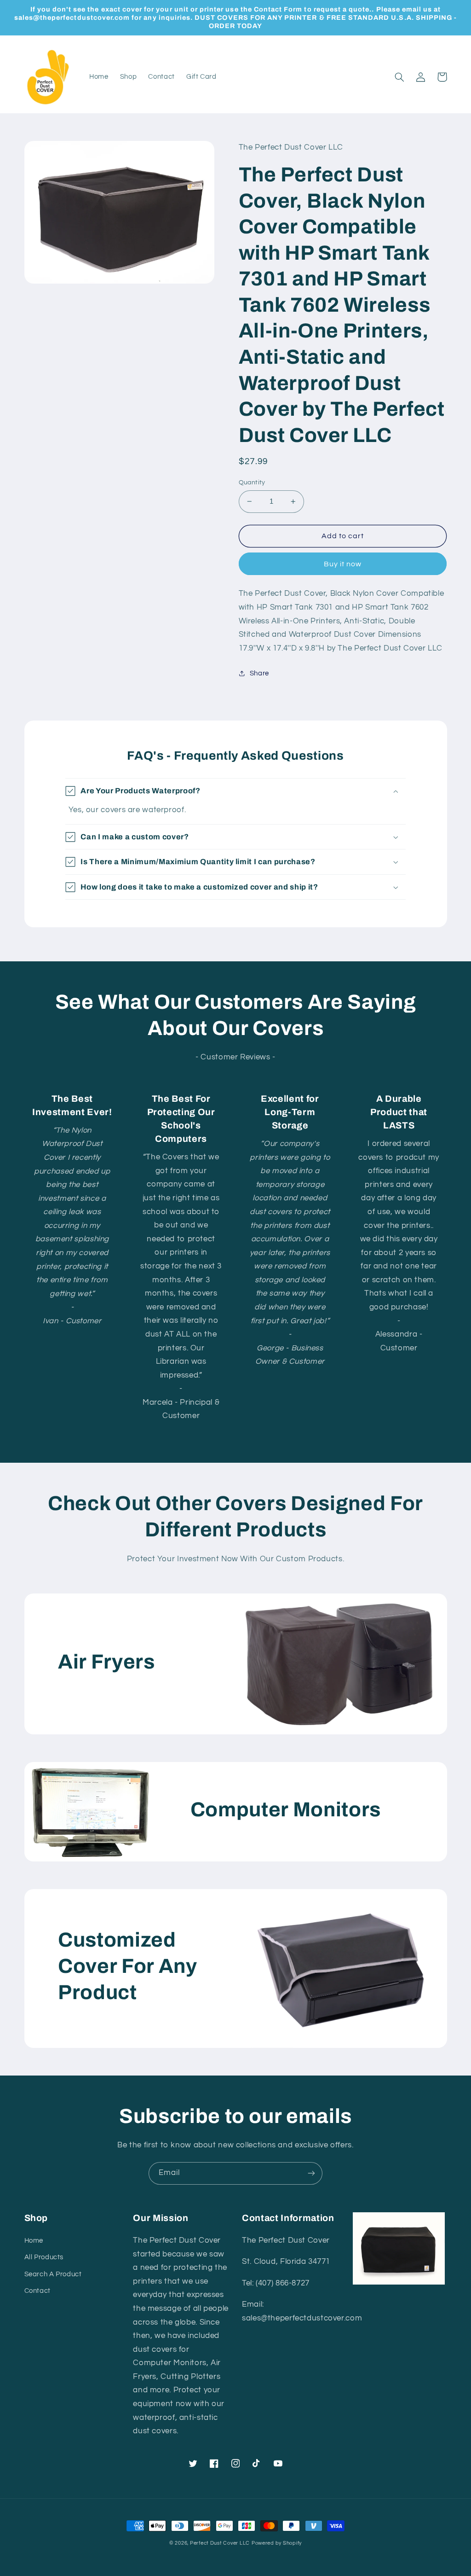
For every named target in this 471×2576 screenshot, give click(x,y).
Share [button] (259, 673)
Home (34, 2241)
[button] (400, 77)
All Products (44, 2257)
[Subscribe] (311, 2173)
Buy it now (343, 564)
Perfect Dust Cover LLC (220, 2543)
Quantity (252, 483)
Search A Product (53, 2274)
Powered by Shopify (277, 2543)
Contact (37, 2291)
